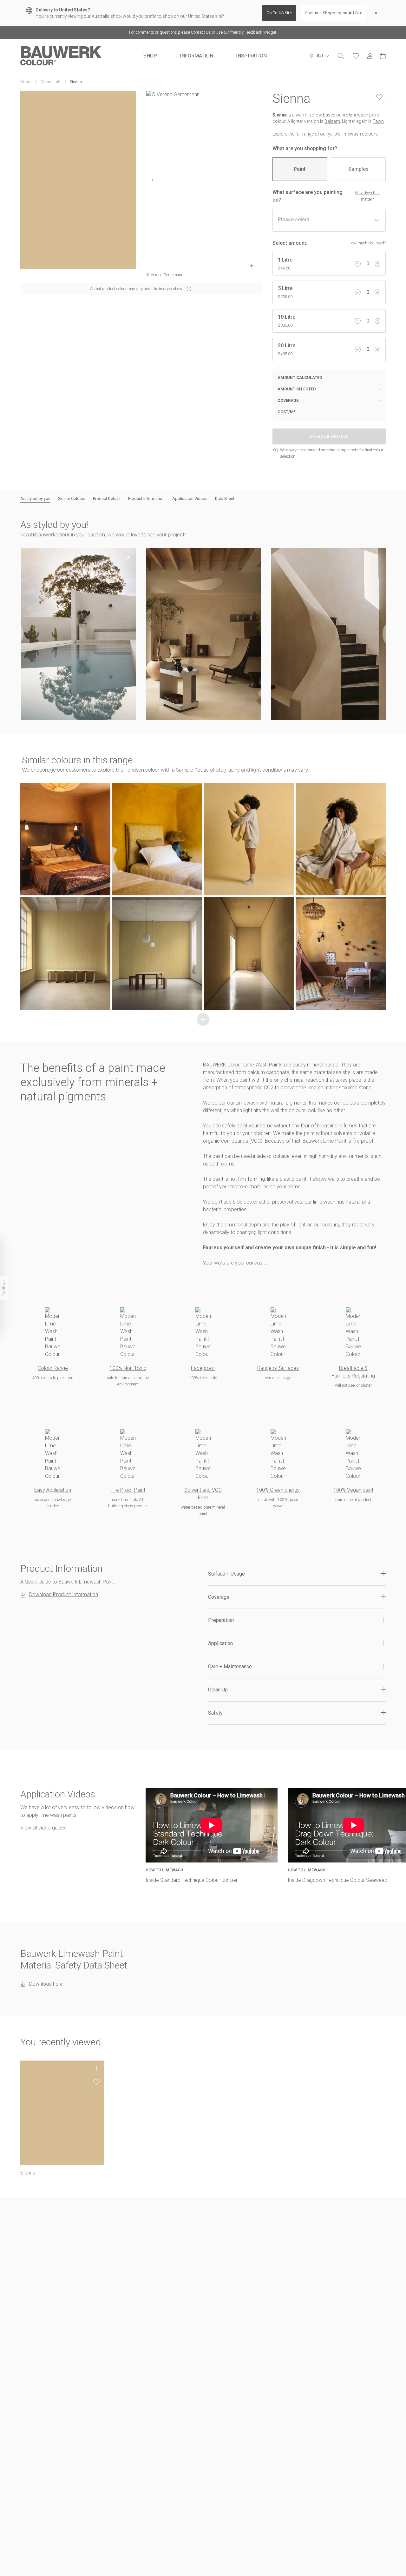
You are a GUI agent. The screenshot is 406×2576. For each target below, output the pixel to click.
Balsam (332, 121)
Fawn (378, 121)
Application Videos (190, 498)
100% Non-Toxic (128, 1368)
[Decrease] (358, 264)
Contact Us (201, 32)
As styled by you (35, 498)
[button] (78, 634)
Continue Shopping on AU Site (334, 13)
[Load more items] (203, 1019)
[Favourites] (356, 56)
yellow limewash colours (353, 134)
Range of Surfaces (278, 1368)
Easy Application (53, 1490)
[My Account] (370, 56)
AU (320, 56)
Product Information (146, 498)
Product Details (107, 498)
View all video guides (43, 1828)
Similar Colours (72, 498)
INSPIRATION (251, 56)
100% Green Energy (278, 1490)
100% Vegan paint (353, 1490)
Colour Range (53, 1368)
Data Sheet (225, 498)
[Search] (341, 56)
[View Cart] (383, 56)
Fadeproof (203, 1368)
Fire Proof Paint (128, 1490)
